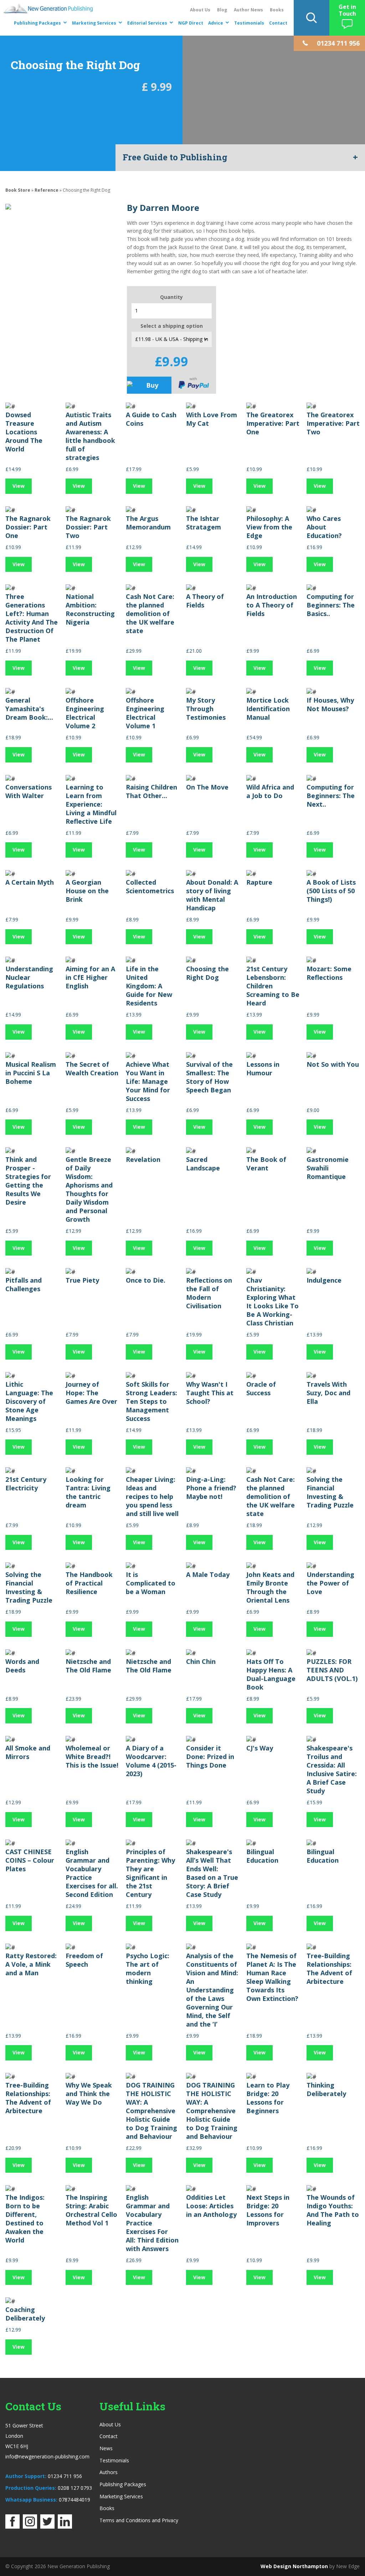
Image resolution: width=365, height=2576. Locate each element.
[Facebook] (12, 2526)
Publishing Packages (37, 23)
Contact (278, 23)
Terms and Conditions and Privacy (139, 2520)
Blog (222, 10)
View (19, 486)
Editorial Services (147, 23)
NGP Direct (191, 23)
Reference (47, 190)
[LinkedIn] (65, 2526)
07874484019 (74, 2500)
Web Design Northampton (294, 2566)
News (106, 2448)
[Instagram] (30, 2526)
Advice (216, 23)
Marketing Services (94, 23)
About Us (200, 10)
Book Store (18, 190)
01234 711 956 (65, 2476)
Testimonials (249, 23)
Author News (248, 10)
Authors (109, 2472)
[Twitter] (47, 2526)
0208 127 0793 (75, 2488)
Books (277, 10)
